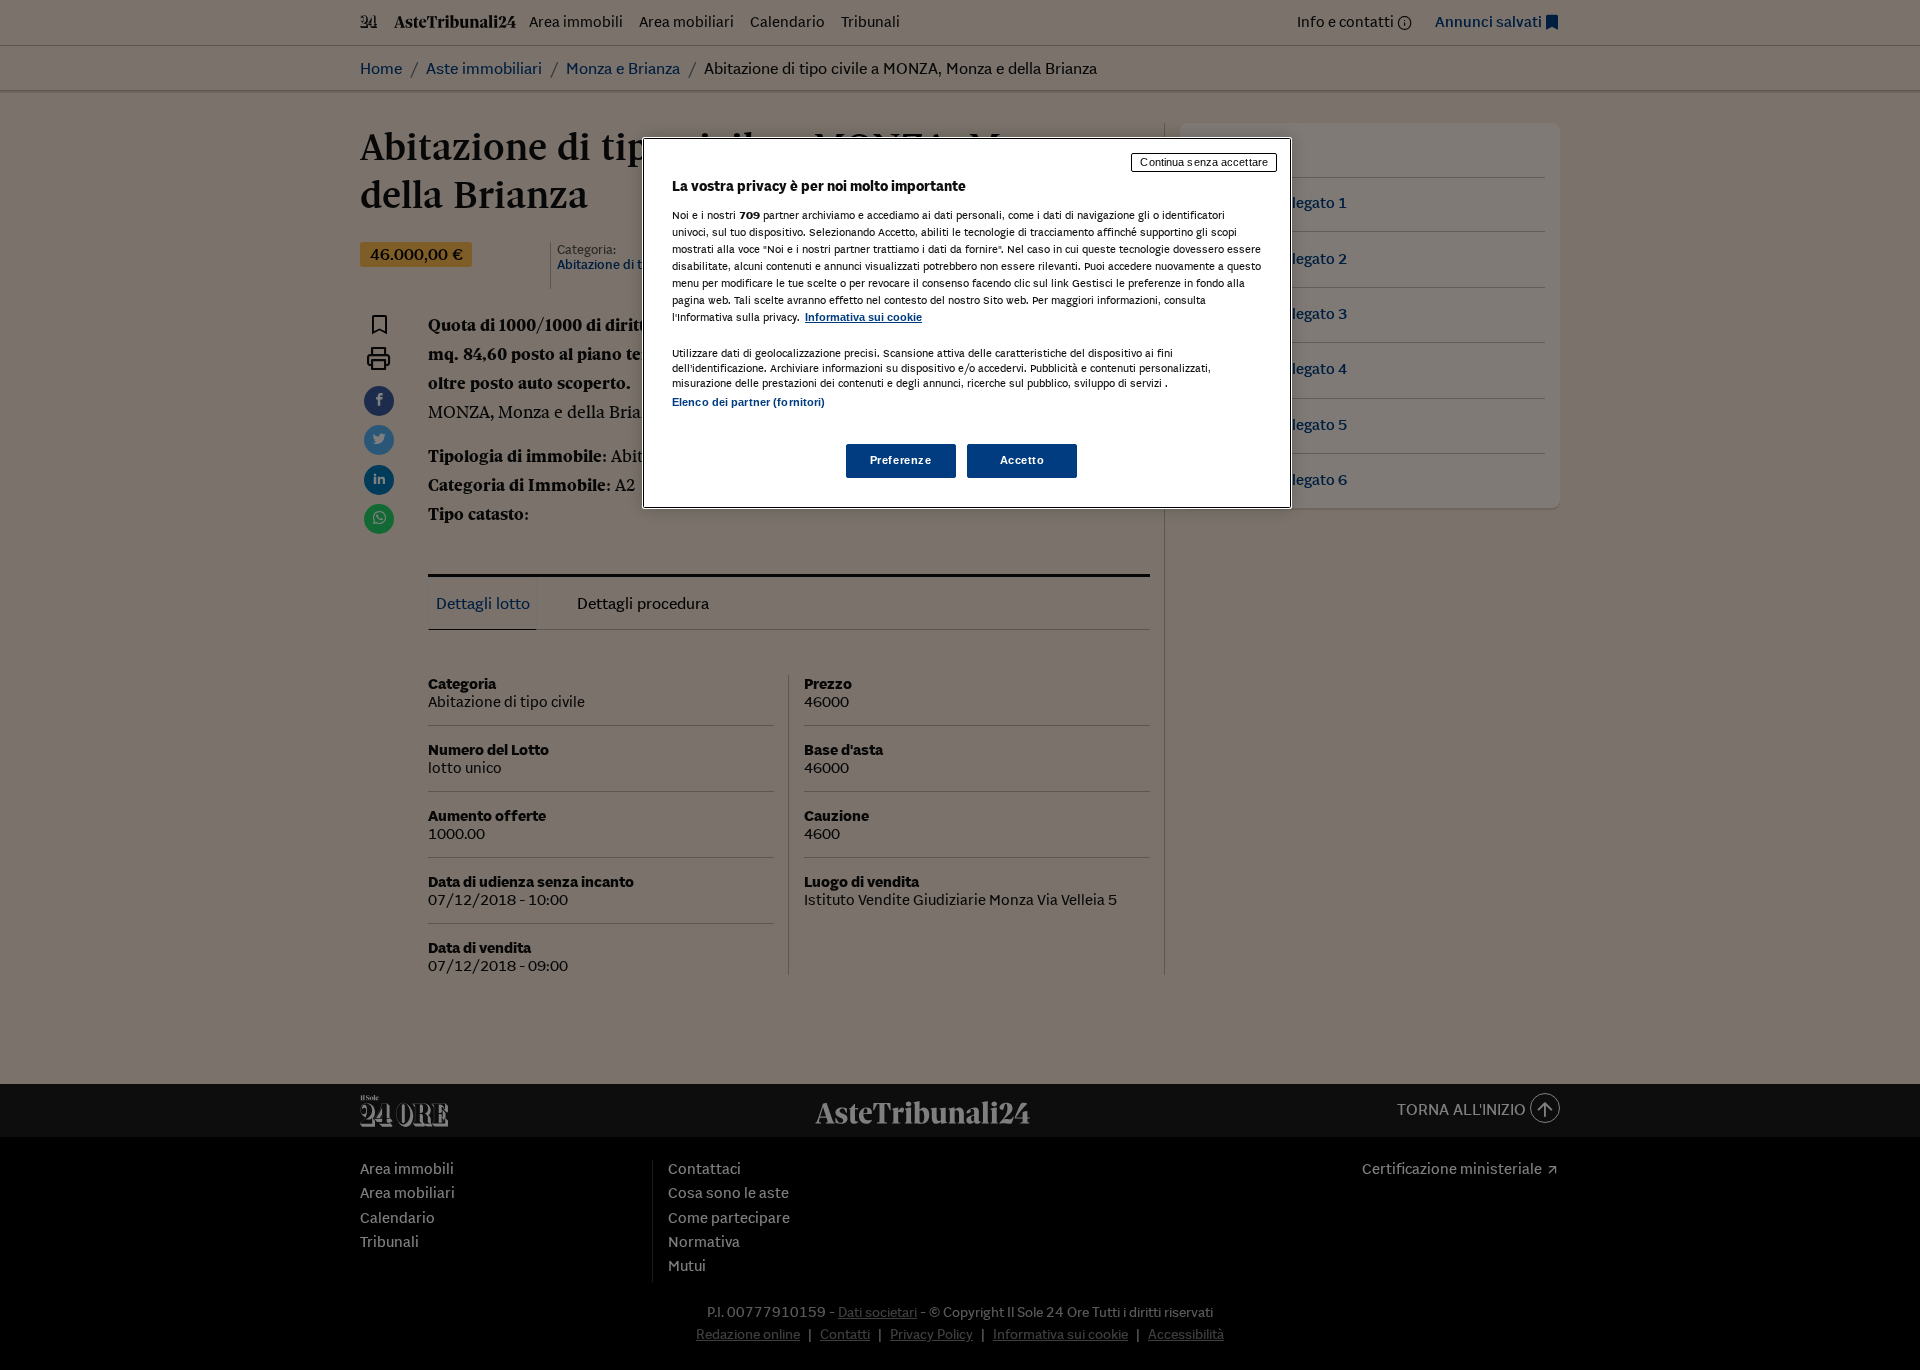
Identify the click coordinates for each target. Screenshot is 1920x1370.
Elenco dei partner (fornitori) (748, 402)
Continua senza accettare (1204, 162)
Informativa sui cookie (863, 317)
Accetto (1022, 460)
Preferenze (901, 460)
